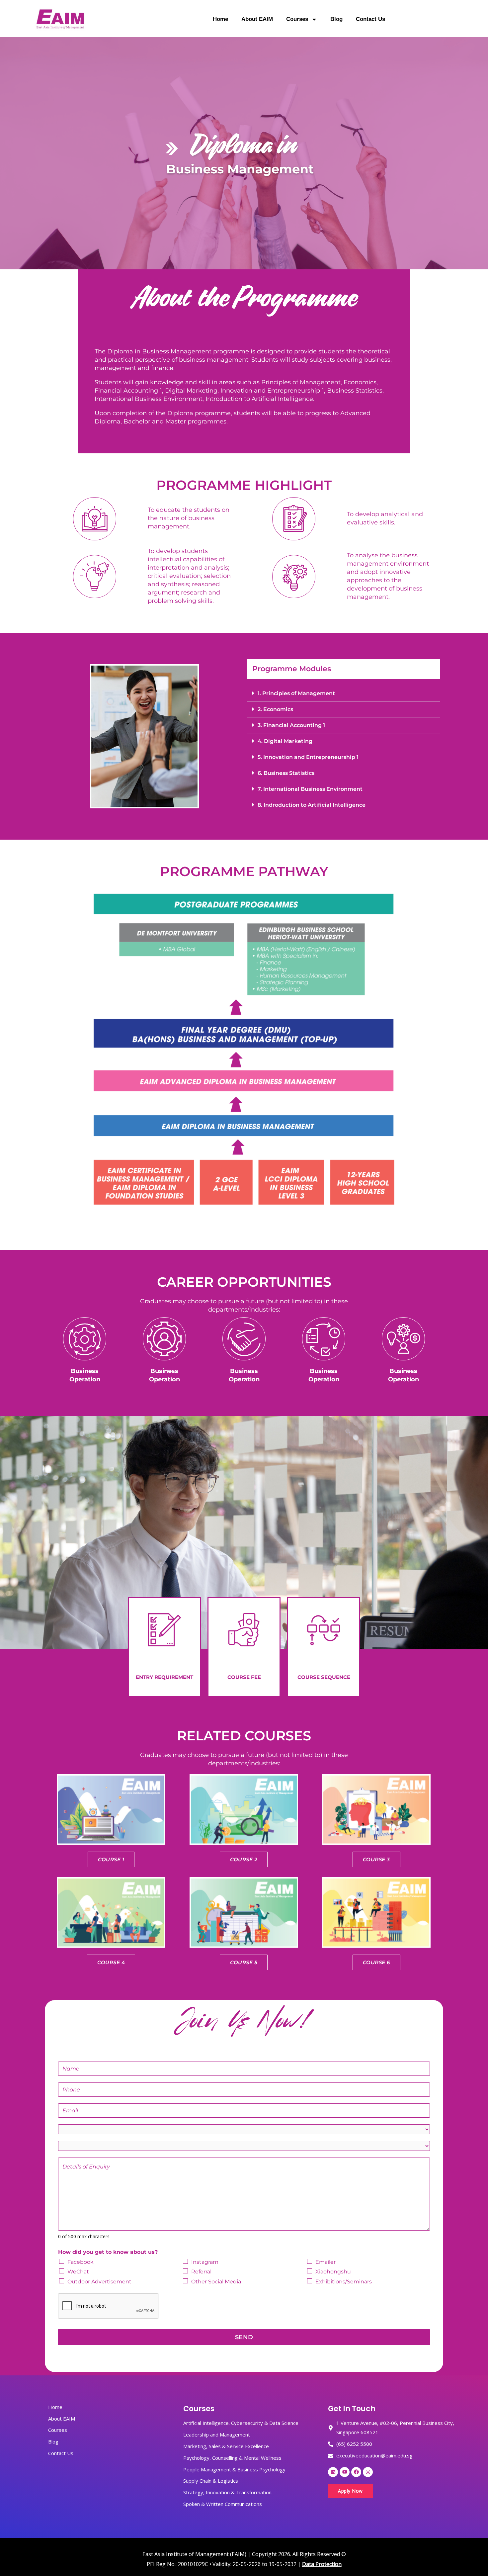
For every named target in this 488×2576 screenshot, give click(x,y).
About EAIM (257, 19)
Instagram (205, 2262)
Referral (201, 2272)
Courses (297, 19)
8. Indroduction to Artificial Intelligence (312, 805)
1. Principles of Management (296, 693)
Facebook (81, 2262)
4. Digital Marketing (285, 741)
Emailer (325, 2262)
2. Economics (275, 709)
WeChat (78, 2272)
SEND (244, 2337)
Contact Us (370, 19)
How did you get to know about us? (108, 2252)
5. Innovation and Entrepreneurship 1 (308, 757)
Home (220, 19)
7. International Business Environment (310, 789)
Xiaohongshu (333, 2272)
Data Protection (322, 2564)
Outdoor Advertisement (99, 2282)
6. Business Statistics (286, 773)
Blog (336, 19)
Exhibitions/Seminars (344, 2282)
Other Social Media (216, 2282)
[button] (344, 693)
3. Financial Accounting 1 (291, 725)
